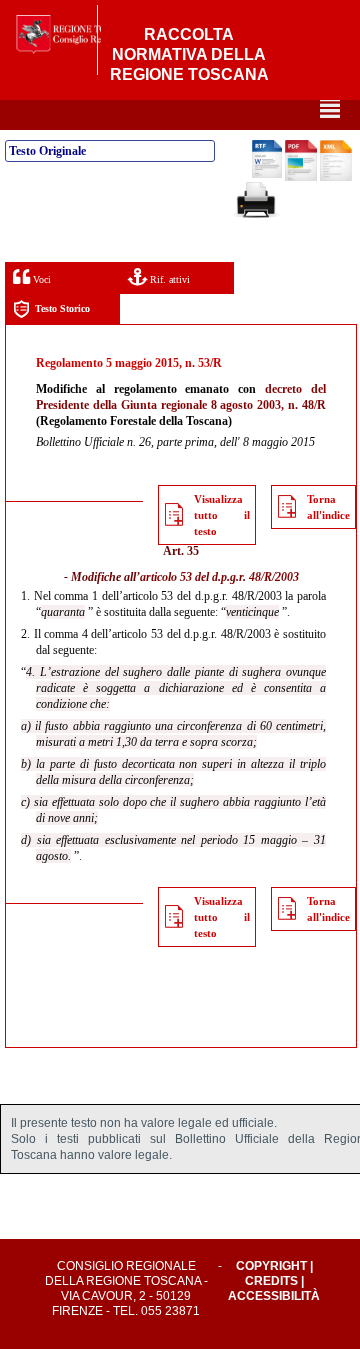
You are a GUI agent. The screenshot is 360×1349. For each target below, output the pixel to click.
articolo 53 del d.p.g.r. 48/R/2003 (219, 577)
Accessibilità (274, 1296)
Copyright (271, 1266)
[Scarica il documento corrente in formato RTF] (267, 174)
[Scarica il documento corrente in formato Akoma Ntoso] (336, 177)
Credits (271, 1281)
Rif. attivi (168, 279)
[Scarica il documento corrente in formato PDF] (301, 177)
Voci (40, 279)
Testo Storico (62, 308)
